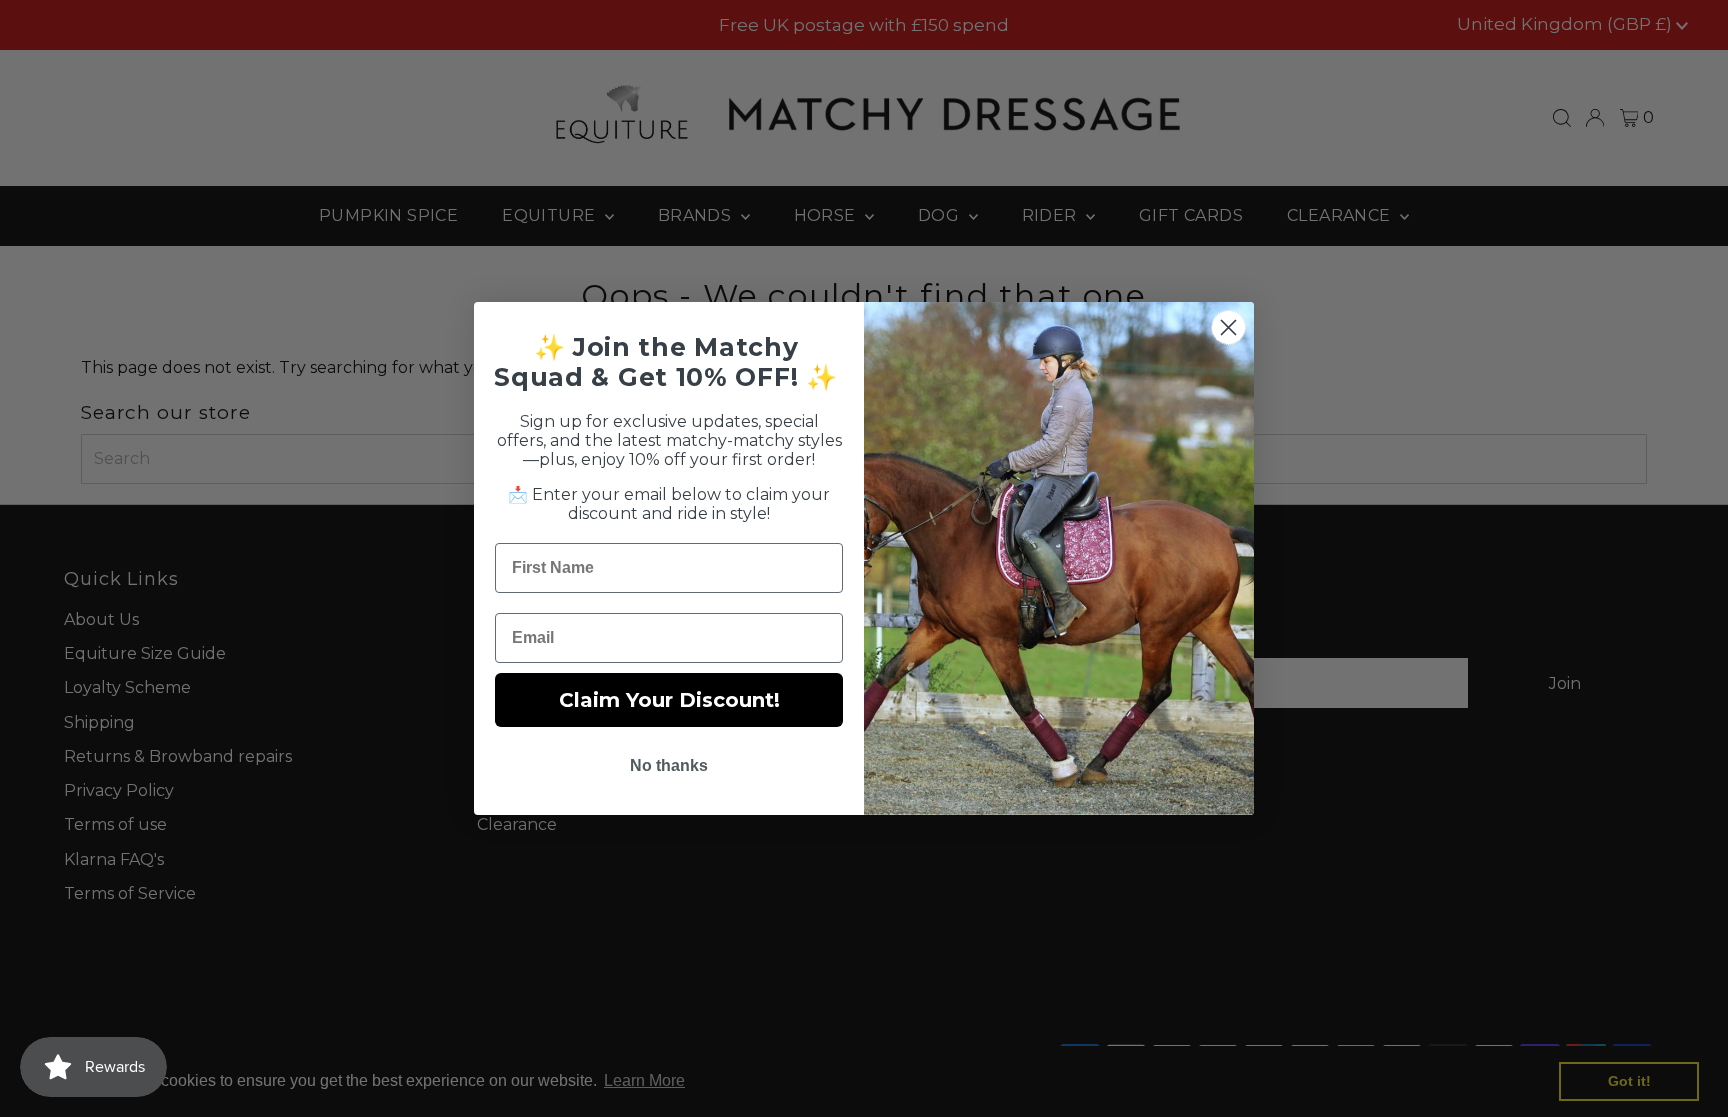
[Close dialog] (1228, 327)
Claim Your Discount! (669, 700)
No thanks (669, 765)
